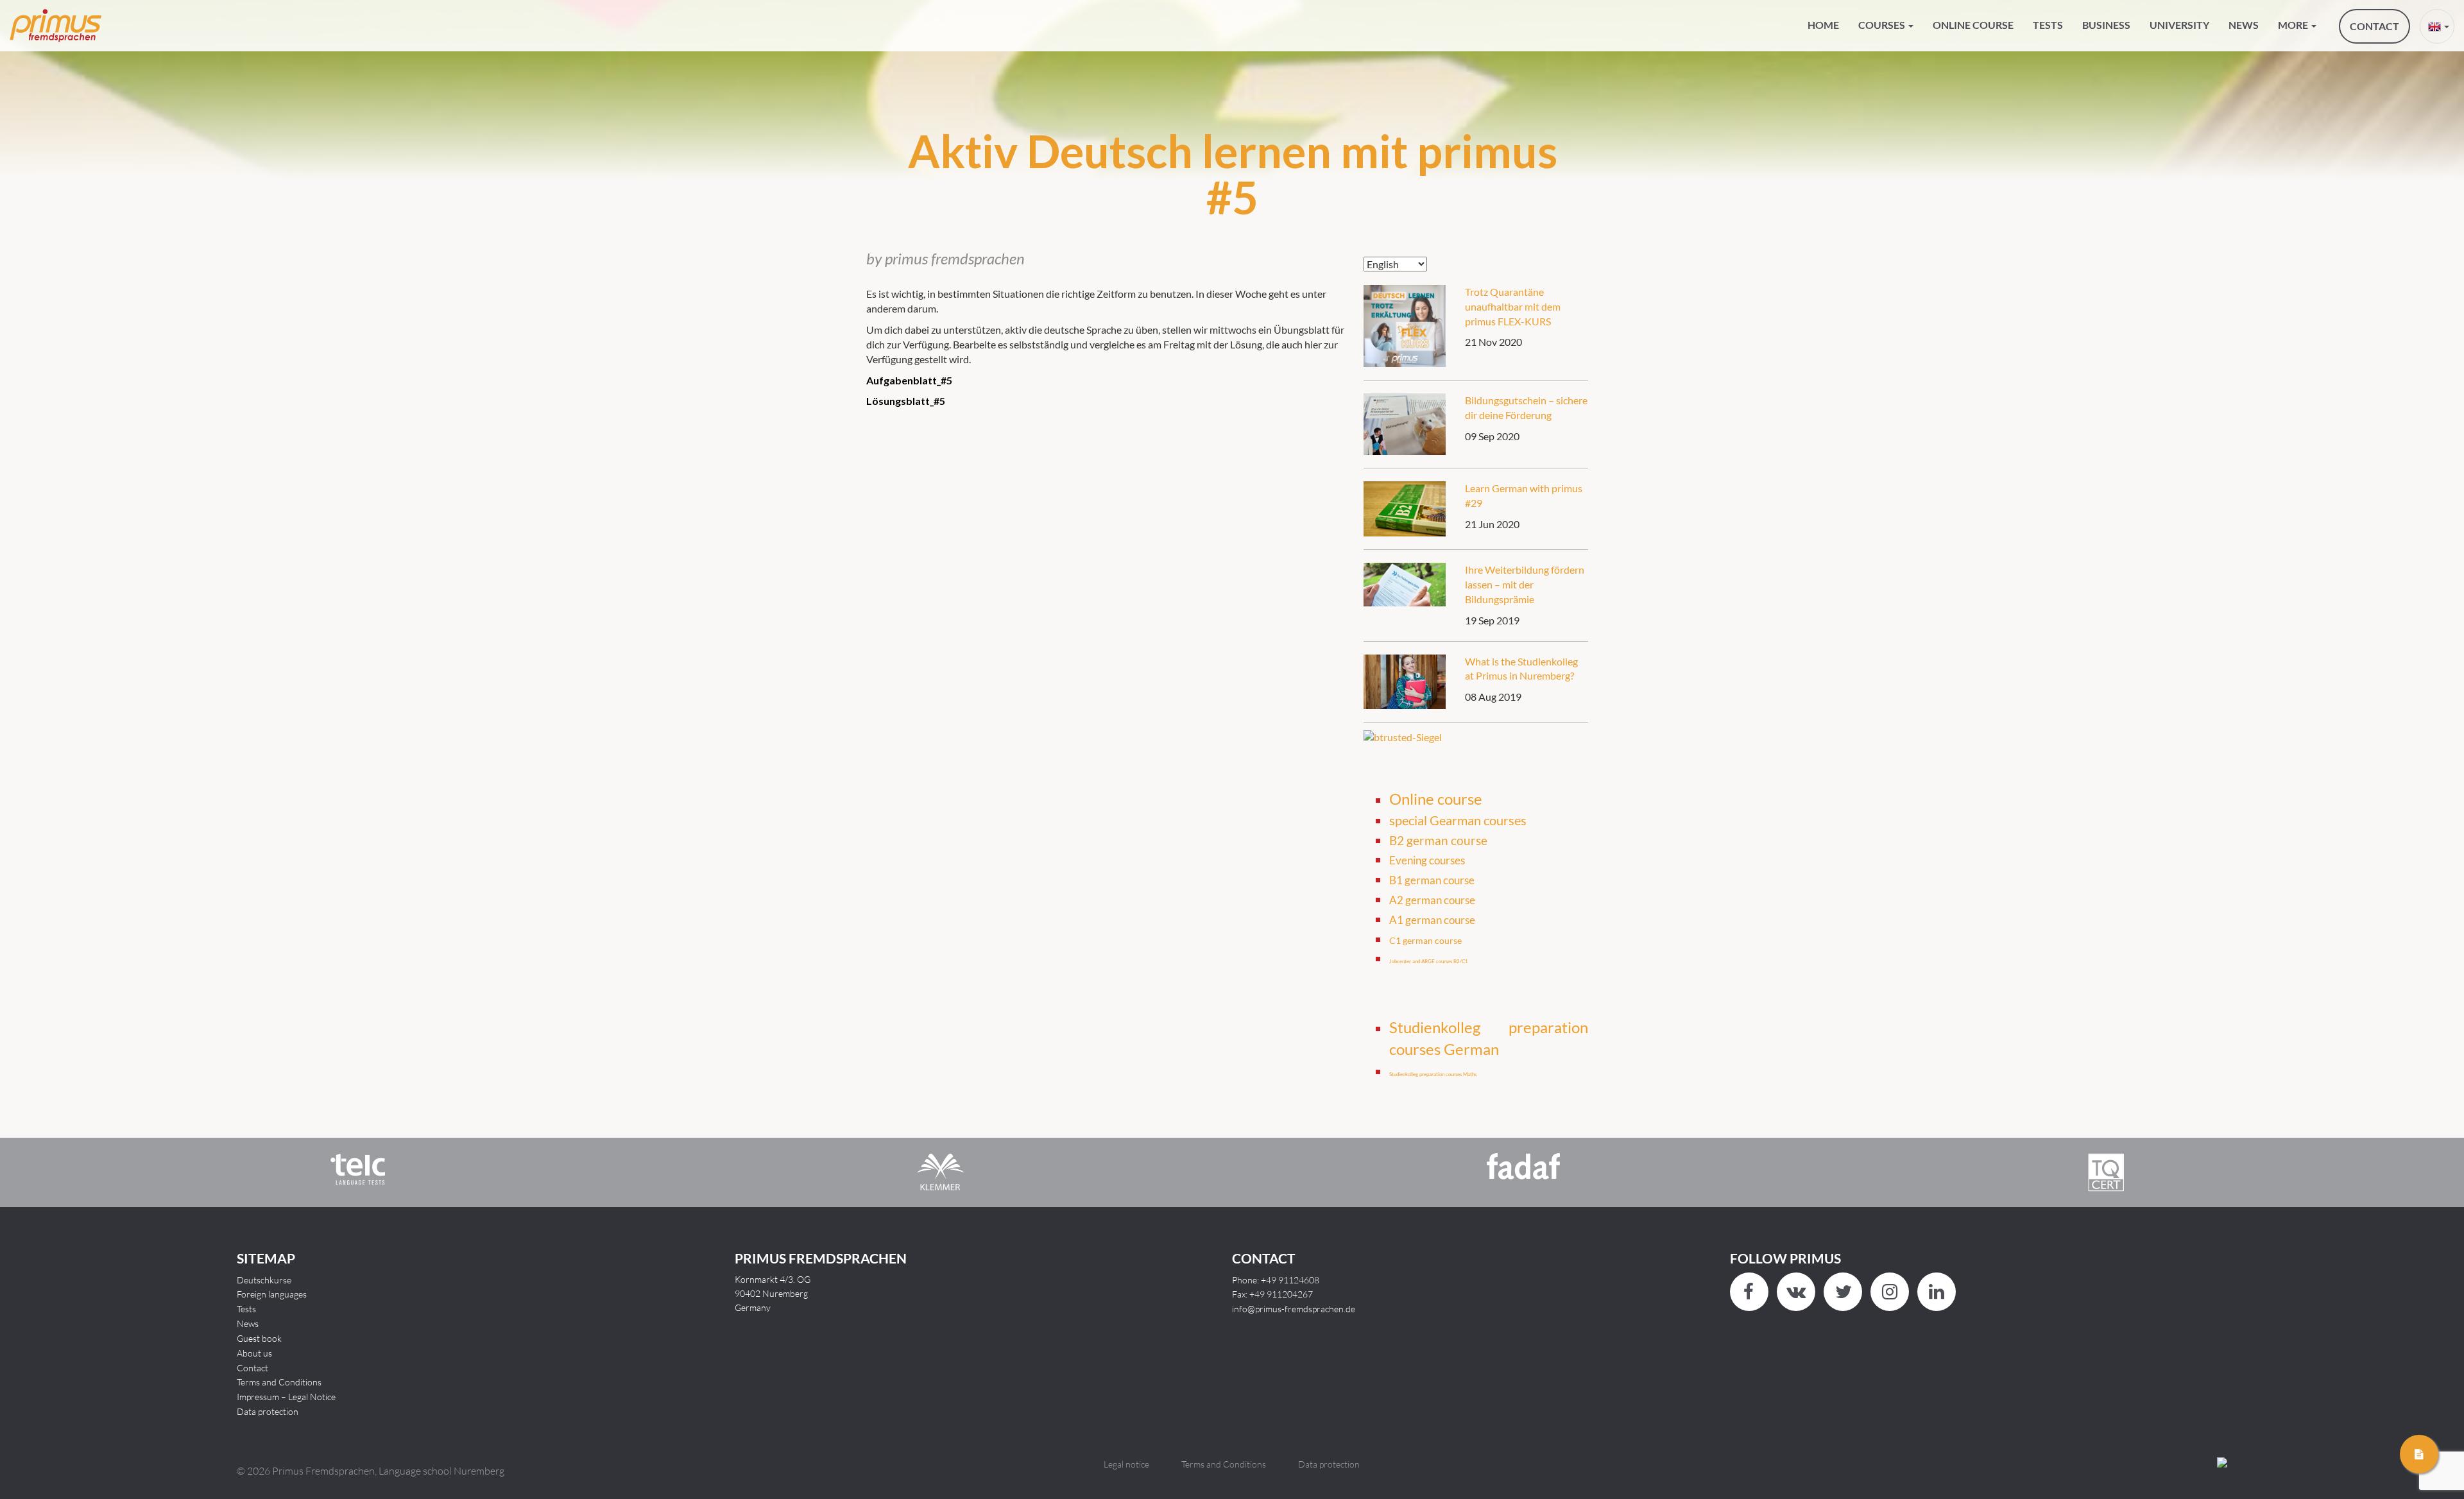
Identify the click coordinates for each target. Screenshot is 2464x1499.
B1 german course (1432, 880)
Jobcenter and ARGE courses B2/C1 (1429, 961)
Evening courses (1427, 860)
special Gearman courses (1458, 820)
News (2244, 25)
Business (2106, 25)
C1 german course (1425, 941)
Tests (2048, 25)
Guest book (259, 1338)
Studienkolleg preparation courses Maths (1433, 1074)
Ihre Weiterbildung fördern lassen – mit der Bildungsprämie (1525, 584)
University (2179, 25)
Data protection (268, 1411)
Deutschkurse (264, 1280)
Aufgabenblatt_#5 (909, 380)
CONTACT (2374, 26)
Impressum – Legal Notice (286, 1397)
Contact (252, 1368)
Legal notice (1126, 1464)
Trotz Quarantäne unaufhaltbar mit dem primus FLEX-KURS (1513, 306)
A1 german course (1432, 920)
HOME (1823, 25)
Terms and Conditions (279, 1382)
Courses (1883, 25)
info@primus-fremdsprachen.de (1294, 1309)
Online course (1973, 25)
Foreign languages (272, 1294)
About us (254, 1353)
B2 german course (1438, 841)
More (2294, 25)
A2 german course (1432, 900)
